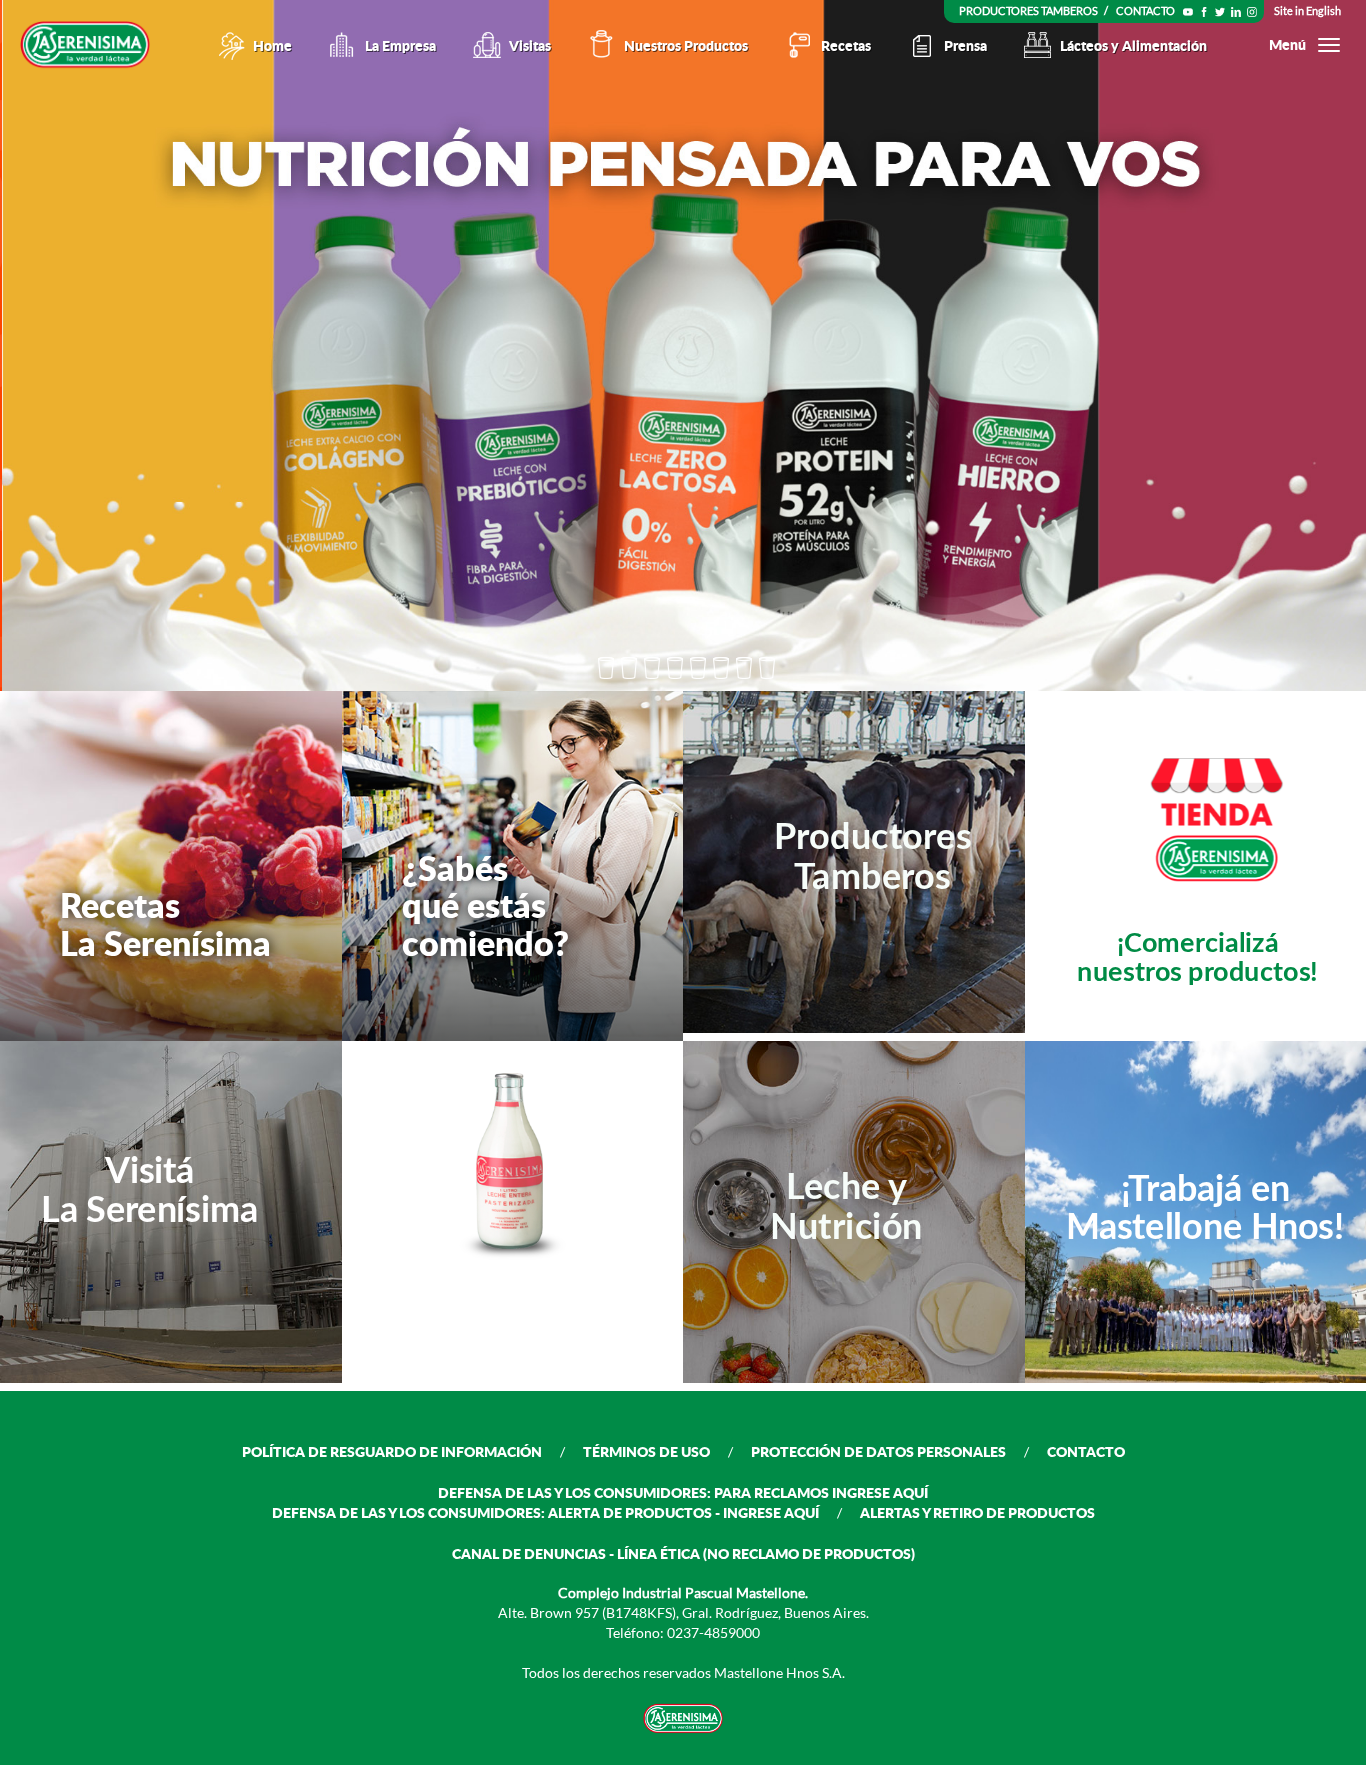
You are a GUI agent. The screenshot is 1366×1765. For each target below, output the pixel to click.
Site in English (1307, 10)
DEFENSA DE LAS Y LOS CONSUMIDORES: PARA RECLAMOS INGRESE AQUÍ (683, 1492)
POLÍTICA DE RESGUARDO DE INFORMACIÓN (392, 1451)
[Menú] (1329, 45)
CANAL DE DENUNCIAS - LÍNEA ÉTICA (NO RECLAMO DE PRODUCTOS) (683, 1553)
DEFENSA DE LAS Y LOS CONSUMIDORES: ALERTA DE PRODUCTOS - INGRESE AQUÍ (545, 1512)
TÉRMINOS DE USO (646, 1451)
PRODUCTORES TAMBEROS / (1034, 10)
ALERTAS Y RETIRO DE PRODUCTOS (977, 1512)
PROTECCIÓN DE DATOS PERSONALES (878, 1451)
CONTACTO (1145, 10)
